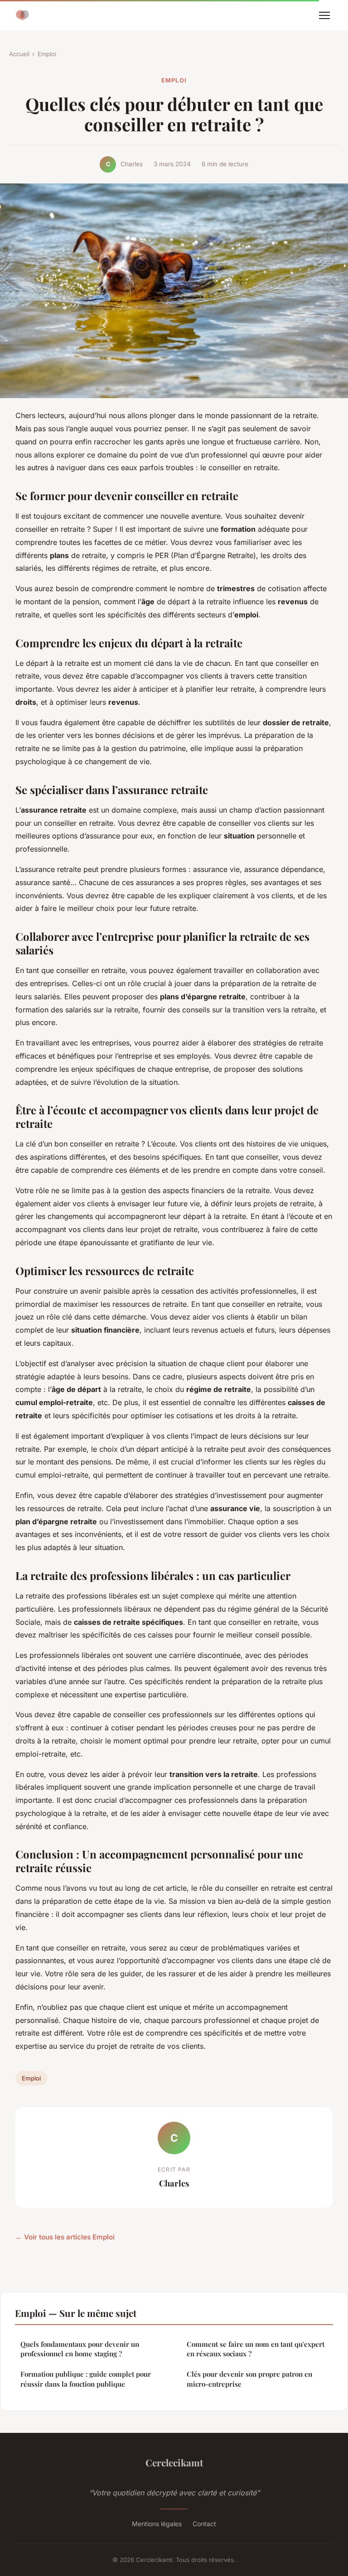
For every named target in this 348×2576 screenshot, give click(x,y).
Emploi (47, 54)
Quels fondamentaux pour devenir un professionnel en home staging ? (80, 2349)
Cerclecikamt (174, 2462)
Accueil (19, 54)
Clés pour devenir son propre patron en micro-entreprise (249, 2379)
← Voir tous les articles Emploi (65, 2237)
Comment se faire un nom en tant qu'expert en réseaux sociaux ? (256, 2349)
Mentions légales (157, 2524)
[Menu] (324, 15)
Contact (204, 2524)
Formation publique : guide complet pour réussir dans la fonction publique (86, 2379)
